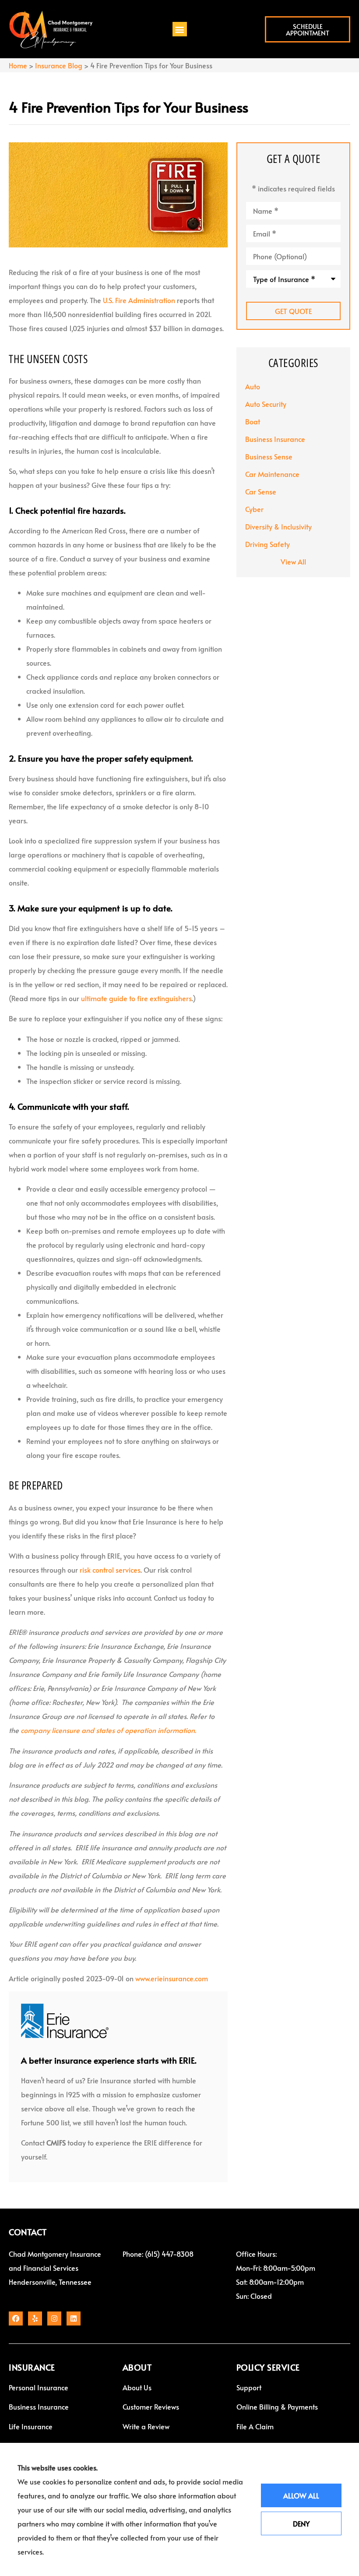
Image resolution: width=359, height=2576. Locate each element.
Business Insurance (39, 2407)
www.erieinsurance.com (172, 1978)
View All (293, 561)
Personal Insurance (39, 2387)
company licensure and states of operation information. (108, 1730)
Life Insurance (31, 2426)
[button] (180, 29)
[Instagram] (54, 2318)
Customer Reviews (151, 2407)
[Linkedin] (74, 2318)
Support (249, 2387)
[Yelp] (35, 2318)
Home (18, 65)
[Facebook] (16, 2318)
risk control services (110, 1570)
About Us (137, 2387)
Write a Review (146, 2426)
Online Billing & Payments (277, 2407)
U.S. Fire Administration (139, 300)
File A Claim (255, 2426)
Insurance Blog (59, 65)
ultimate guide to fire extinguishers (136, 998)
